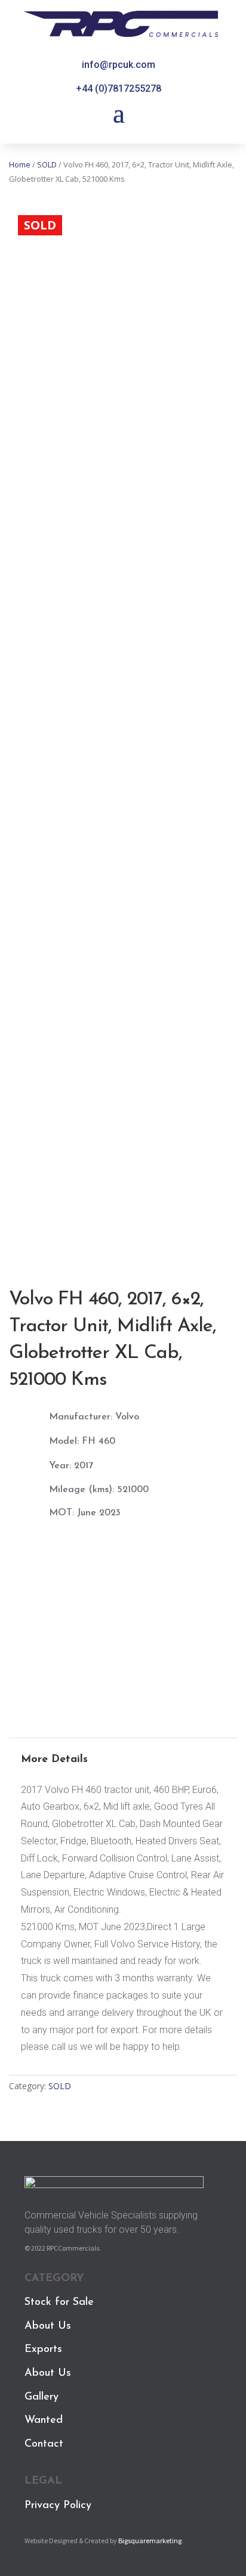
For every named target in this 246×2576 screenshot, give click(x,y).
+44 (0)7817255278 (119, 88)
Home (20, 164)
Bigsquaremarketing (150, 2541)
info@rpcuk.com (119, 65)
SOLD (47, 164)
